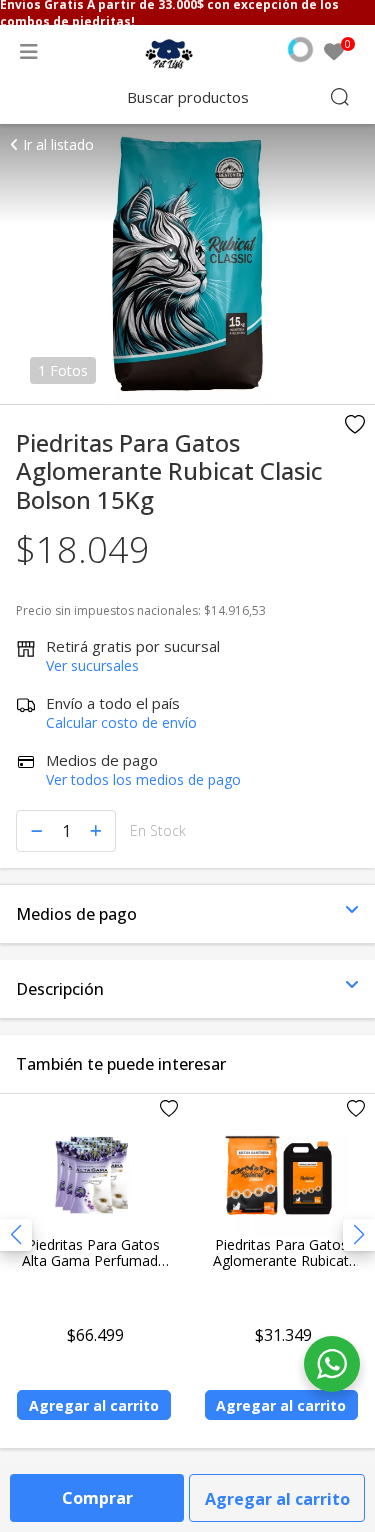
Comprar (97, 1498)
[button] (359, 1235)
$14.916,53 (235, 610)
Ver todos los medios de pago (143, 779)
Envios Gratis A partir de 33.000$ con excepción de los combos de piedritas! (169, 12)
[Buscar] (340, 97)
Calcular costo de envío (121, 722)
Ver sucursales (92, 665)
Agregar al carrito (277, 1499)
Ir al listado (56, 144)
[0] (334, 53)
